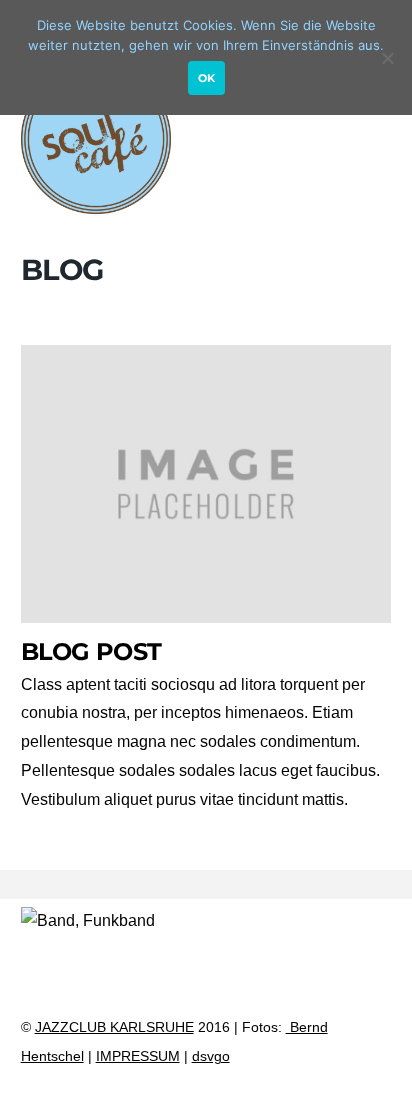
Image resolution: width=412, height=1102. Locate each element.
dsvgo (211, 1056)
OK (206, 78)
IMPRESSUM (138, 1056)
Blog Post (91, 651)
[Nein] (387, 58)
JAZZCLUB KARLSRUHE (114, 1027)
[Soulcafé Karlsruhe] (96, 204)
